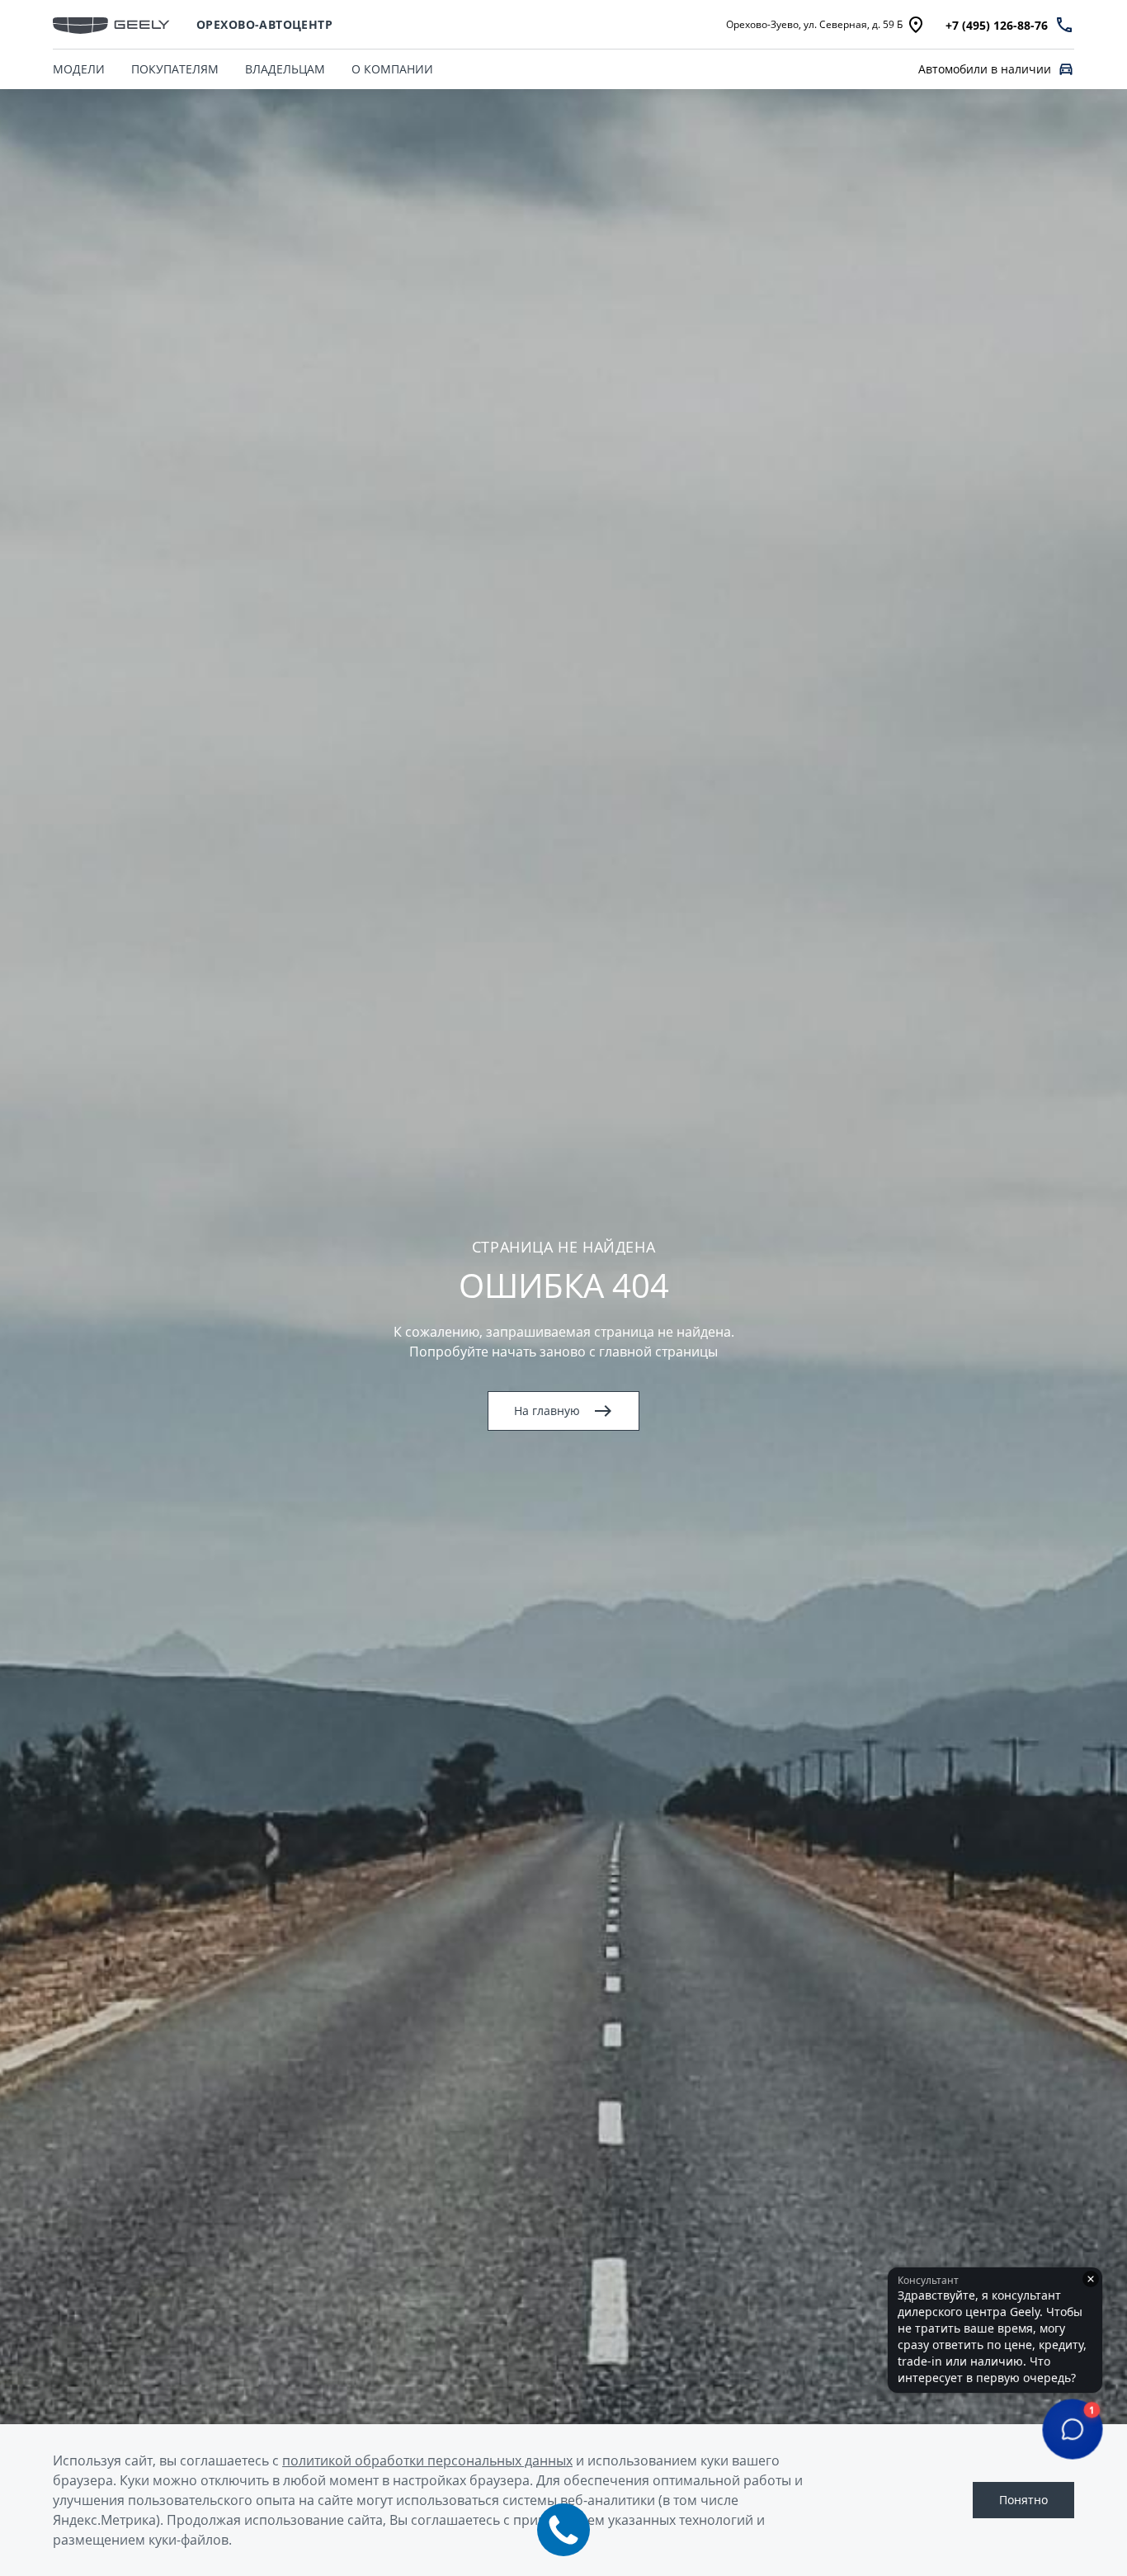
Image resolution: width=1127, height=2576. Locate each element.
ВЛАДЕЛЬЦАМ (285, 69)
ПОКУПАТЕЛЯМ (175, 69)
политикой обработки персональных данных (427, 2460)
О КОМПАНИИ (392, 69)
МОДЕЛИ (79, 69)
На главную (547, 1411)
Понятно (1023, 2500)
